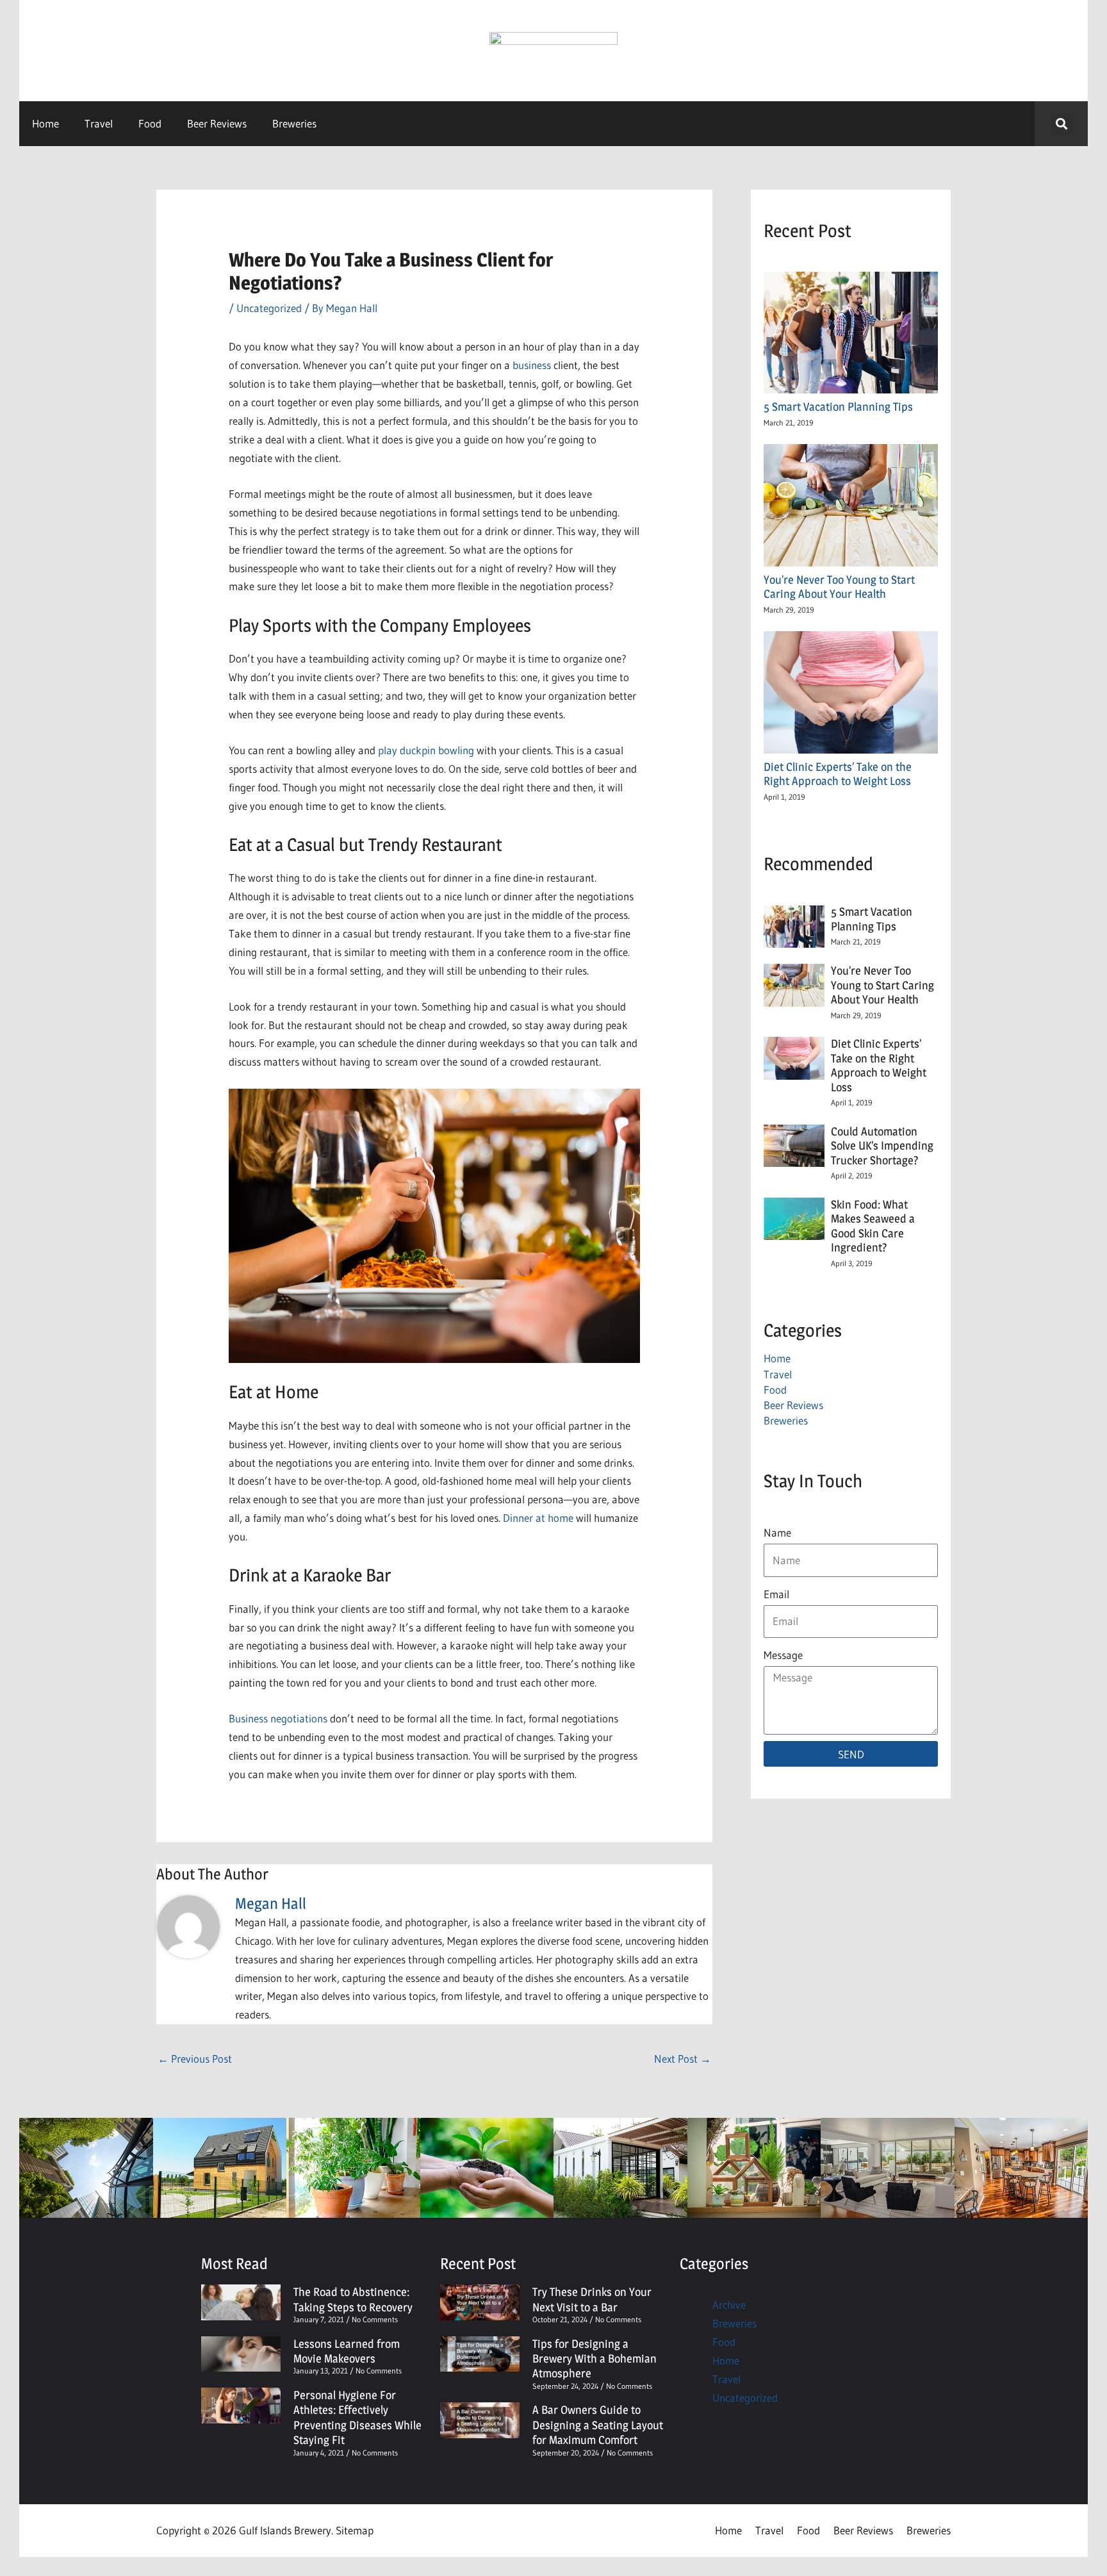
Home (45, 123)
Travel (99, 123)
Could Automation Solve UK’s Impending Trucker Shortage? (882, 1146)
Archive (729, 2305)
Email (776, 1594)
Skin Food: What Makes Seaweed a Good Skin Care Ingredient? (873, 1226)
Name (777, 1532)
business (532, 365)
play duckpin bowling (426, 750)
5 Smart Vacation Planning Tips (841, 407)
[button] (1061, 124)
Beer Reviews (217, 123)
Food (150, 123)
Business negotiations (278, 1718)
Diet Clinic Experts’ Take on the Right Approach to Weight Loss (838, 774)
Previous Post (195, 2059)
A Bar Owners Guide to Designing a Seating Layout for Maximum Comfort (598, 2425)
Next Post (683, 2059)
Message (783, 1655)
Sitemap (355, 2530)
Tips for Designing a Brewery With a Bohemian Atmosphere (594, 2359)
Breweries (294, 123)
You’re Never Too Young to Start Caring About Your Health (839, 587)
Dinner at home (538, 1518)
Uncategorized (269, 308)
